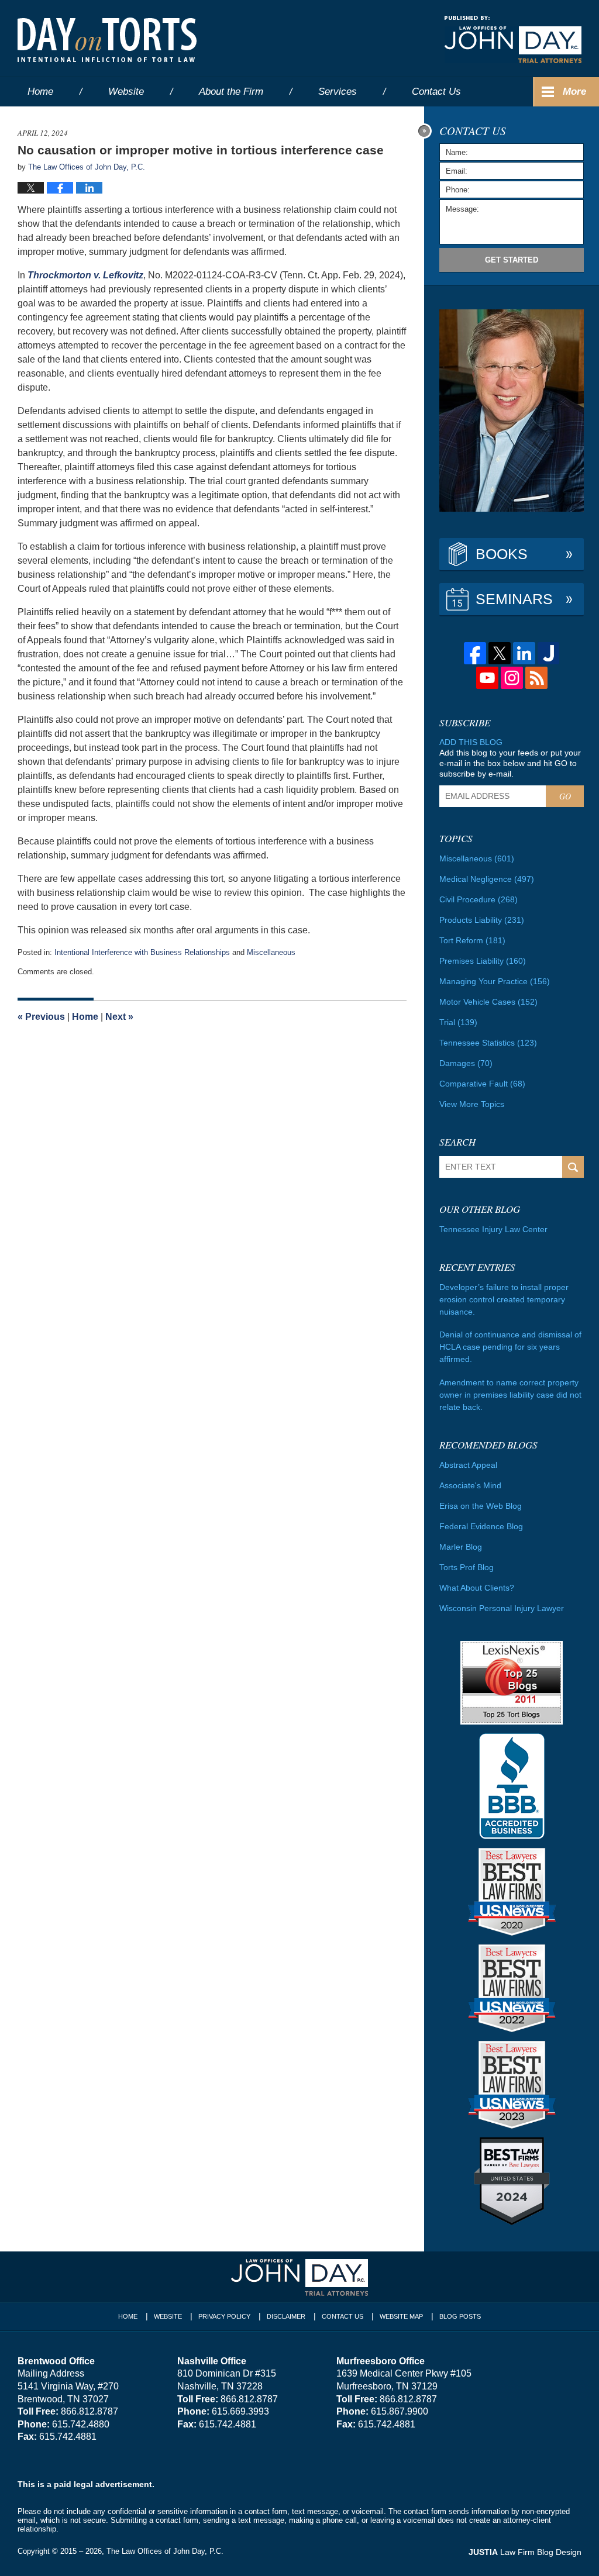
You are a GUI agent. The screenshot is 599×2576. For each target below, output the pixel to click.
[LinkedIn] (524, 653)
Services (338, 92)
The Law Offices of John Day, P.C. (165, 2551)
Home (40, 92)
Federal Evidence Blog (481, 1526)
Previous (41, 1017)
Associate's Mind (470, 1485)
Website (126, 92)
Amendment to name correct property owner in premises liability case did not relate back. (510, 1395)
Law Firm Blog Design (525, 2552)
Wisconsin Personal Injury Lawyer (502, 1608)
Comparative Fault (482, 1084)
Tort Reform (472, 940)
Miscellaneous (271, 952)
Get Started (512, 260)
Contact (436, 92)
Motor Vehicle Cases (488, 1002)
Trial (458, 1022)
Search (573, 1167)
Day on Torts (107, 40)
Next (119, 1017)
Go (565, 796)
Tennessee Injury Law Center (493, 1229)
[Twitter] (500, 653)
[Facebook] (475, 653)
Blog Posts (460, 2316)
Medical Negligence (487, 879)
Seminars (514, 599)
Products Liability (482, 920)
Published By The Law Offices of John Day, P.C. (513, 39)
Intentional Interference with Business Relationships (142, 952)
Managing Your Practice (495, 981)
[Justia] (549, 653)
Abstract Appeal (468, 1465)
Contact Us (342, 2316)
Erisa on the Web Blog (481, 1506)
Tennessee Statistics (488, 1043)
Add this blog (471, 742)
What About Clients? (477, 1588)
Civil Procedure (478, 899)
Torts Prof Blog (467, 1567)
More (574, 92)
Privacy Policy (224, 2316)
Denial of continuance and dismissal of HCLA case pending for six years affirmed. (510, 1347)
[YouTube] (487, 678)
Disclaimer (286, 2316)
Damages (466, 1063)
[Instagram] (512, 678)
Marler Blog (461, 1547)
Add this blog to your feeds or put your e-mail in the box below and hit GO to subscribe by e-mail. (510, 763)
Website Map (401, 2316)
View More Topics (472, 1104)
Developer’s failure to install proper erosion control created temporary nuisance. (504, 1299)
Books (502, 554)
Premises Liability (483, 961)
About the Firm (231, 92)
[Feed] (536, 678)
